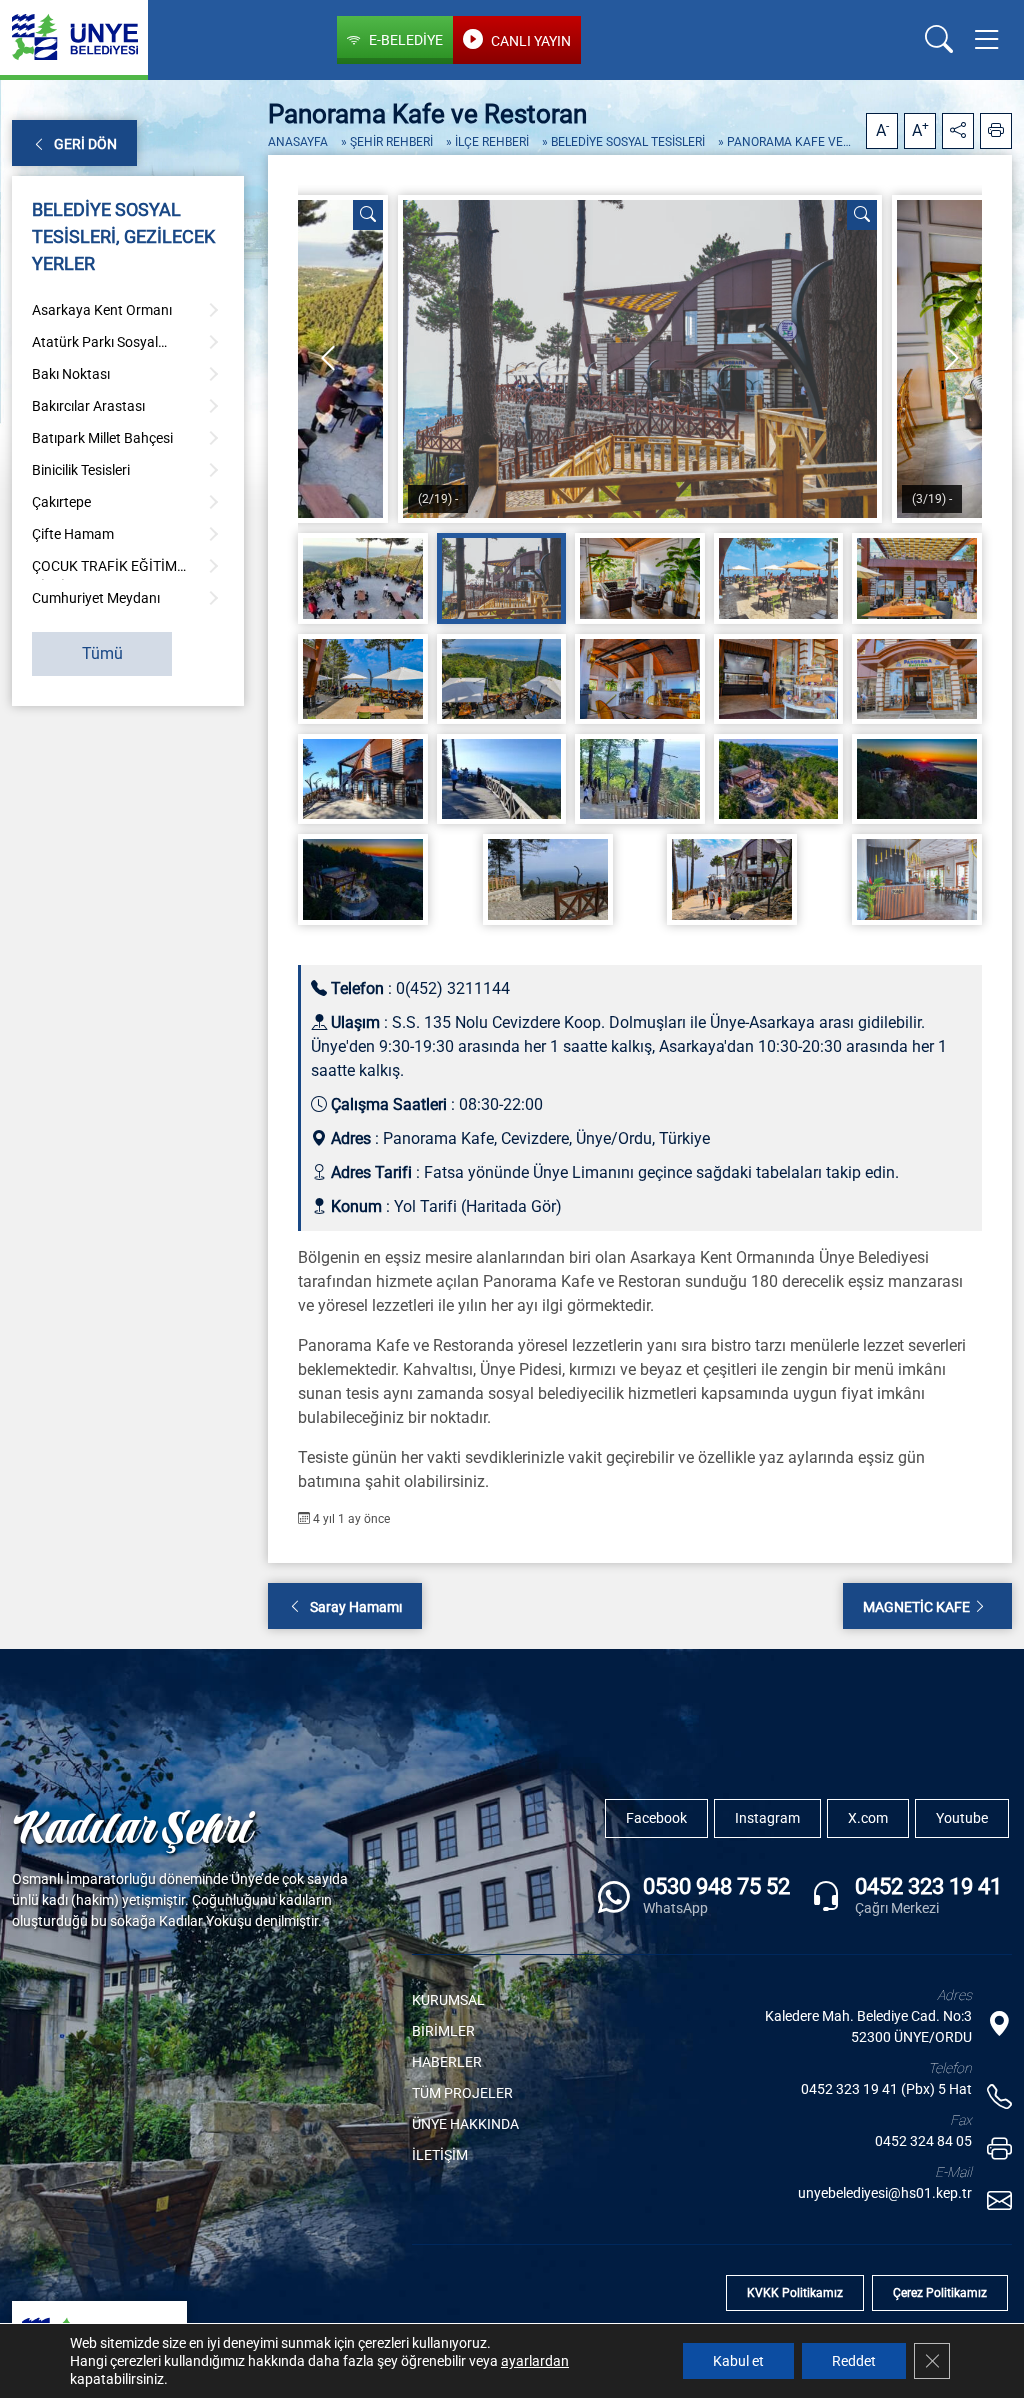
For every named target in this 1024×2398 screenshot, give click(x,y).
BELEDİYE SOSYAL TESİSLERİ (628, 142)
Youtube (962, 1818)
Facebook (656, 1818)
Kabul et (738, 2361)
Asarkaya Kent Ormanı (102, 310)
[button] (991, 40)
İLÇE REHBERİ (492, 142)
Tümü (102, 653)
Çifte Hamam (73, 534)
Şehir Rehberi (391, 142)
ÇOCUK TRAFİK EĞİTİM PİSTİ (104, 569)
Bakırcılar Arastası (88, 406)
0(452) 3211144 (453, 988)
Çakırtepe (61, 502)
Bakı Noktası (71, 374)
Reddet (854, 2361)
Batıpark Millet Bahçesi (102, 438)
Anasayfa (298, 142)
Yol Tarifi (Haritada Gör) (478, 1206)
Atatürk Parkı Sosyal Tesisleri (95, 345)
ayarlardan (535, 2361)
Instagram (767, 1818)
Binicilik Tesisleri (81, 470)
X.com (868, 1818)
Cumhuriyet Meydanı (96, 598)
